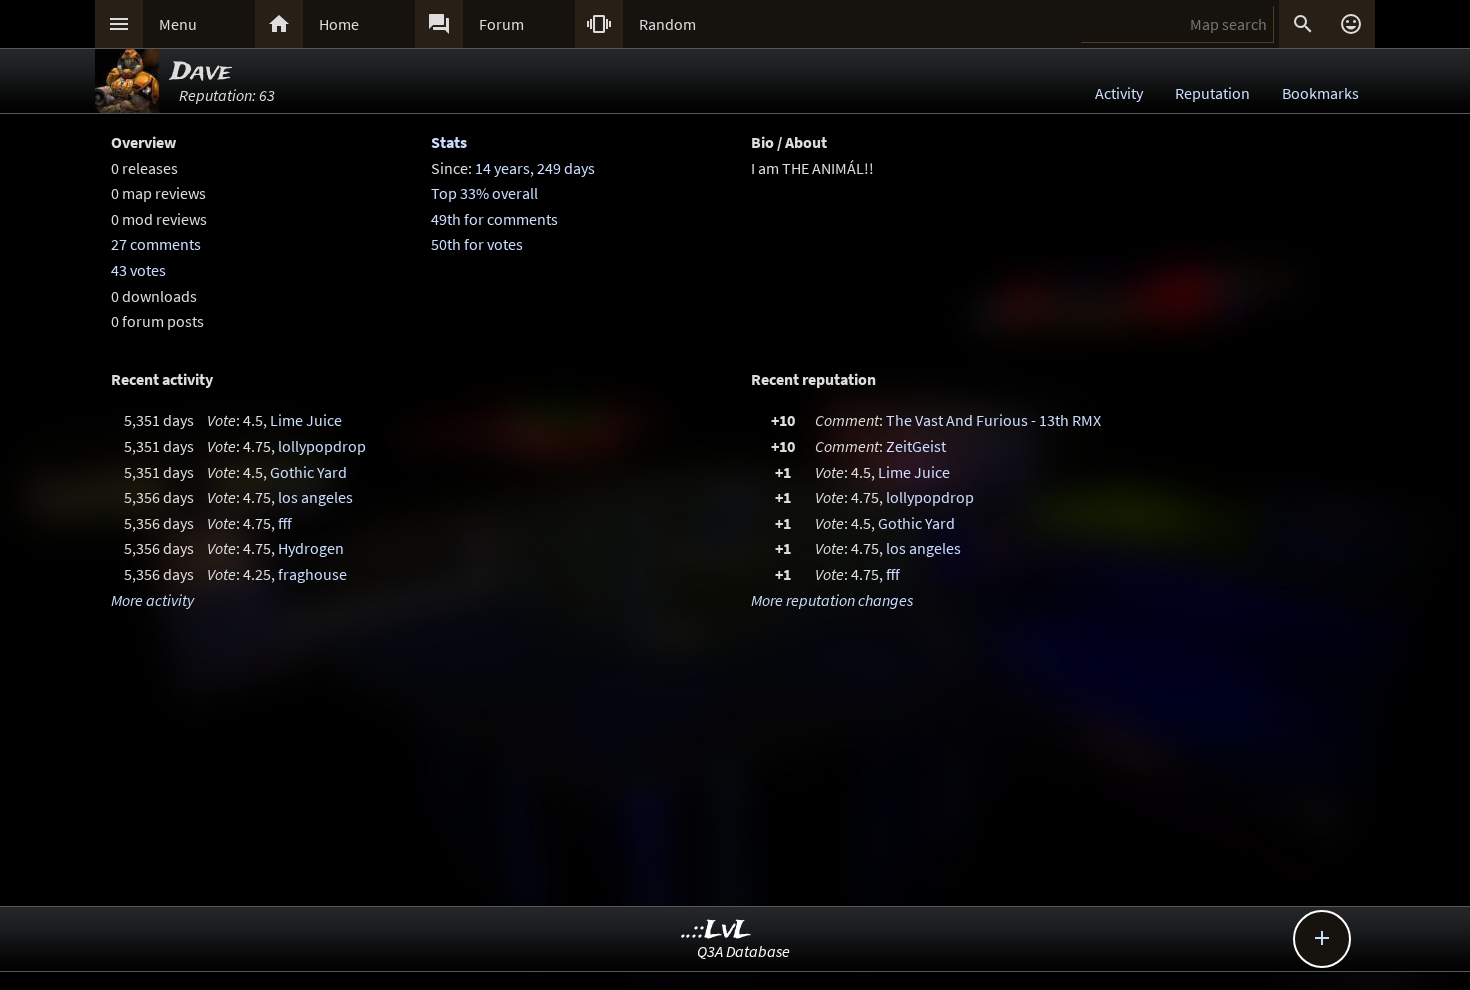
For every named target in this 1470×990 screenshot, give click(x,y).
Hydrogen (311, 548)
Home (339, 24)
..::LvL (716, 930)
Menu (178, 24)
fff (285, 523)
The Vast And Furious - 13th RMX (993, 420)
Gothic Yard (308, 472)
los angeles (315, 497)
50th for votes (477, 244)
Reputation (1212, 93)
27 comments (156, 244)
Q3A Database (743, 951)
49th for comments (494, 219)
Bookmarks (1320, 93)
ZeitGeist (916, 446)
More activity (152, 600)
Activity (1119, 93)
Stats (449, 142)
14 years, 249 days (535, 168)
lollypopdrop (322, 446)
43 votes (138, 270)
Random (667, 24)
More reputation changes (832, 600)
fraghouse (312, 574)
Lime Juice (306, 420)
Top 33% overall (484, 193)
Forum (501, 24)
